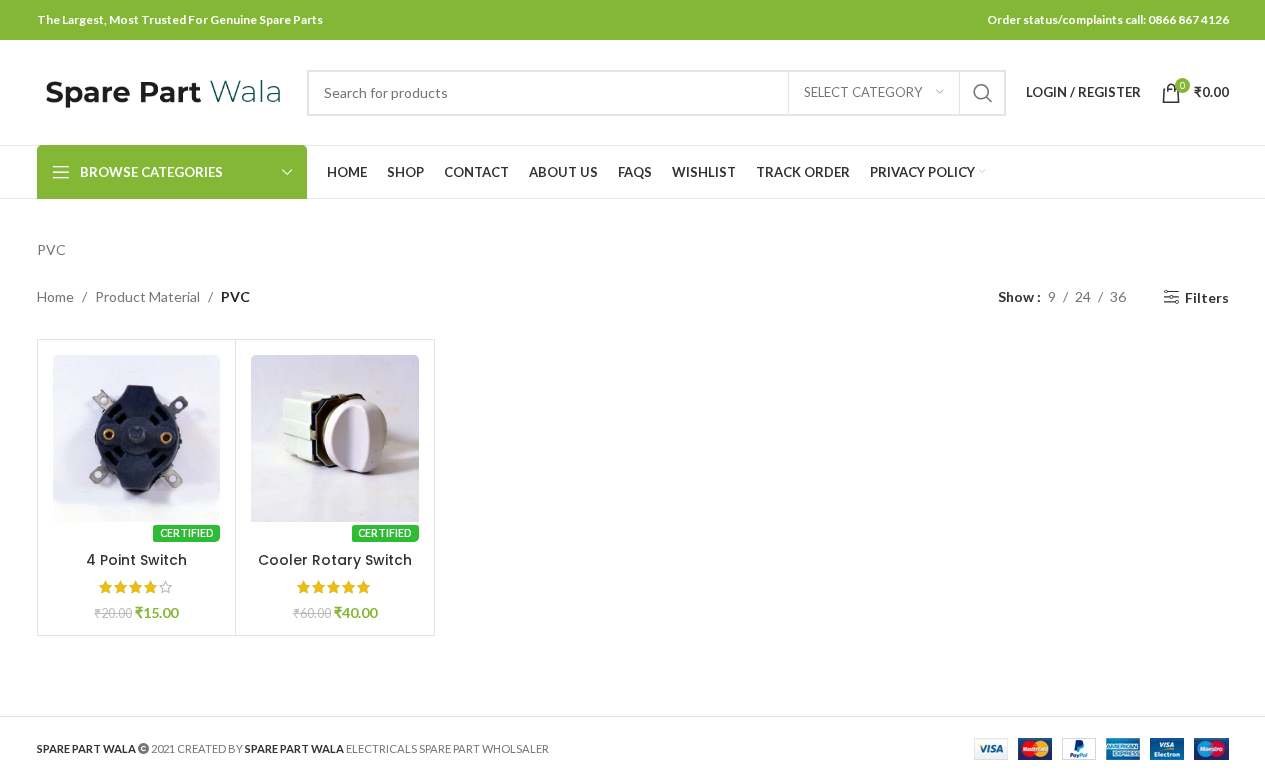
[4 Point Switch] (137, 439)
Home (55, 296)
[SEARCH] (983, 93)
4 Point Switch (136, 560)
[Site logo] (162, 90)
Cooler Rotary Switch (335, 560)
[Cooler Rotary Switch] (335, 439)
